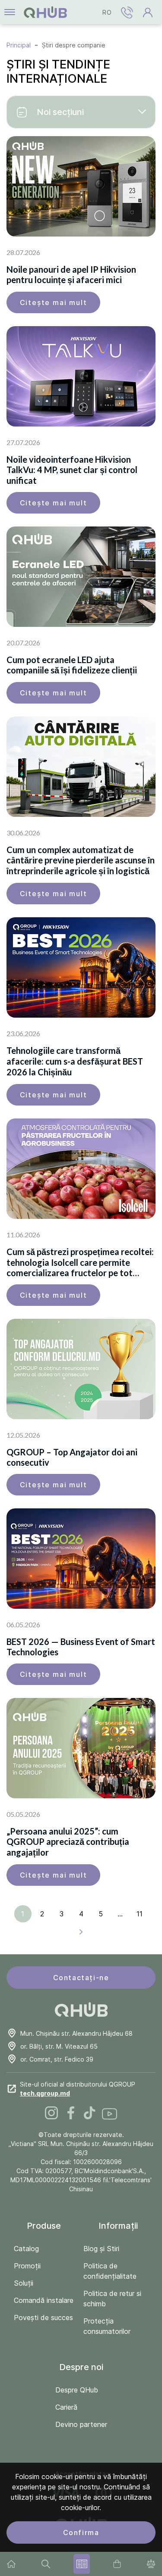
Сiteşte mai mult (54, 302)
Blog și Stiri (101, 2249)
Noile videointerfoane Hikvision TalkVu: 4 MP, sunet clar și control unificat (72, 470)
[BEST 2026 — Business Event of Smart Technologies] (81, 1559)
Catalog (26, 2249)
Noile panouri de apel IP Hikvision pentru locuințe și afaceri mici (71, 274)
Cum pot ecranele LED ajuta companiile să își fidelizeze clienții (72, 665)
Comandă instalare (44, 2300)
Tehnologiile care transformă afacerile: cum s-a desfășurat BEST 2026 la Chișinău (75, 1061)
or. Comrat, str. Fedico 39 (57, 2059)
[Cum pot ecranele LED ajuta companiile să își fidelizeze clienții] (81, 577)
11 (140, 1914)
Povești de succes (43, 2317)
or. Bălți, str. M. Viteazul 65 (59, 2046)
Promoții (27, 2266)
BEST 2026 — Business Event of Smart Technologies (81, 1647)
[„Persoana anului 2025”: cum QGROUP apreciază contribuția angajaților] (81, 1748)
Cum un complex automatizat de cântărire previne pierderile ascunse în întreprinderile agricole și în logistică (81, 860)
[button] (127, 12)
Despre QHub (77, 2390)
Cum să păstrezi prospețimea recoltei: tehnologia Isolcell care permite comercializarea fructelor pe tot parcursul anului (80, 1262)
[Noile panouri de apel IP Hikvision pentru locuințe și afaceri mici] (81, 186)
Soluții (24, 2283)
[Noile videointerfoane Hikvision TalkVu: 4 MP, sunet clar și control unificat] (81, 376)
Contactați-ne (81, 1978)
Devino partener (81, 2424)
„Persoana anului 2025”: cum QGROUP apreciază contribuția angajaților (68, 1842)
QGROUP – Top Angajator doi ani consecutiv (72, 1457)
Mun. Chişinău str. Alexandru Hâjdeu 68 (76, 2033)
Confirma (81, 2532)
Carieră (66, 2407)
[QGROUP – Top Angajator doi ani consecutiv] (81, 1369)
